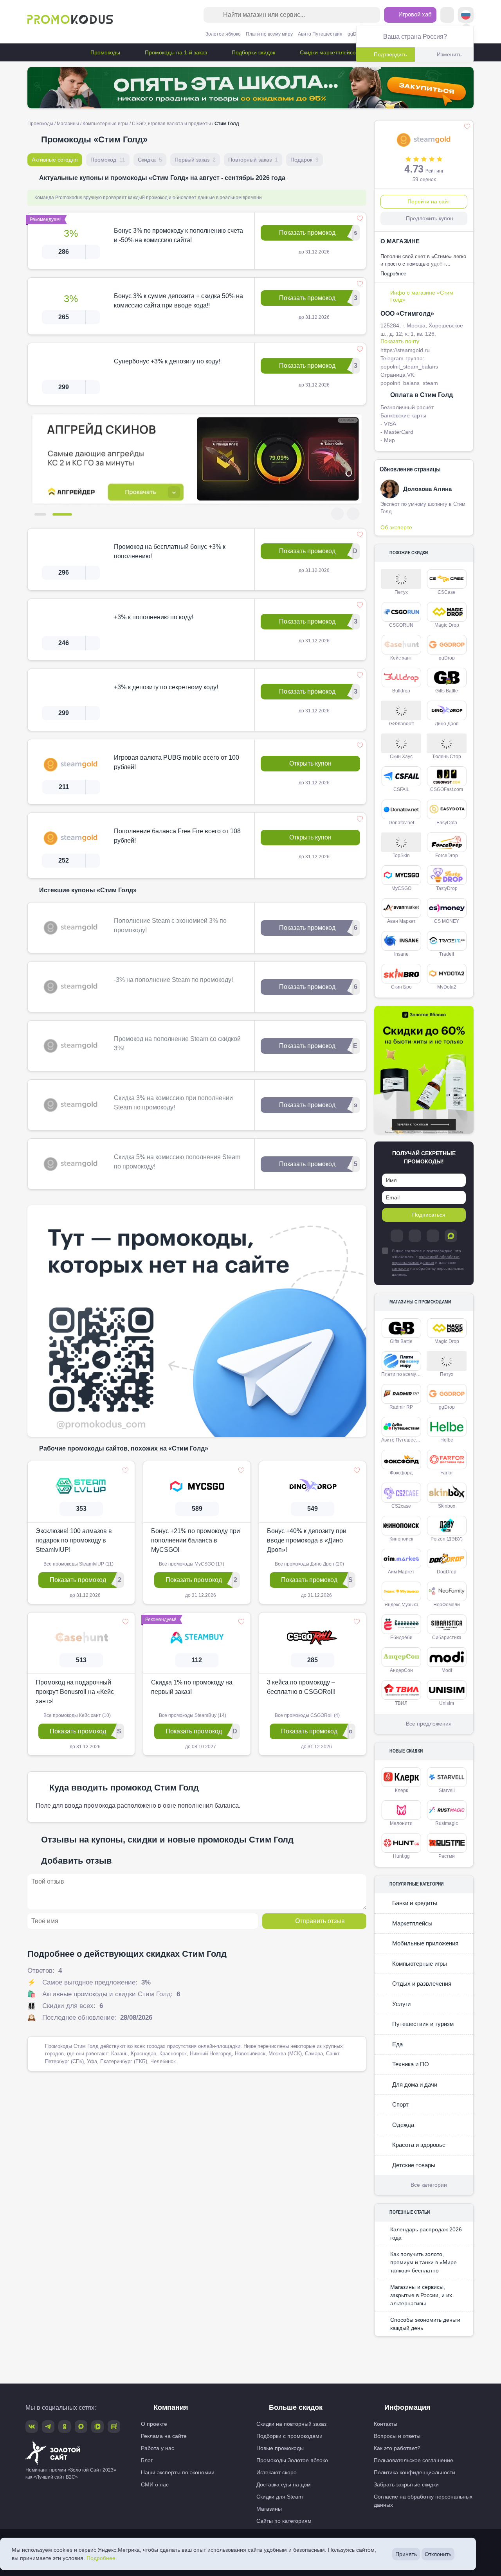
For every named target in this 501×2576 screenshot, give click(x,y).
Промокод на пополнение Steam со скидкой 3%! (177, 1044)
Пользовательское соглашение (414, 2460)
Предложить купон (430, 218)
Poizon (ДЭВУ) (447, 1539)
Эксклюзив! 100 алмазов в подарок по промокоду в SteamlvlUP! (74, 1540)
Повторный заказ (253, 160)
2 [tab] (66, 514)
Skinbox (447, 1506)
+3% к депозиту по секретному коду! (166, 687)
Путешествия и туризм (422, 2024)
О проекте (154, 2424)
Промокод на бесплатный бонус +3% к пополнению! (170, 551)
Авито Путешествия (320, 34)
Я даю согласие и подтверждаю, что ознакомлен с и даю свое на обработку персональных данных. (428, 1263)
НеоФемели (447, 1605)
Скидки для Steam (280, 2497)
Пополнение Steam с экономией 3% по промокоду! (170, 925)
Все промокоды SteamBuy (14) (192, 1715)
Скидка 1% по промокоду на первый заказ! (192, 1687)
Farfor (447, 1473)
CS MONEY (447, 921)
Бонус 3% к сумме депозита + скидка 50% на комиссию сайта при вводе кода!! (178, 301)
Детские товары (413, 2165)
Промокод (108, 160)
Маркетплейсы (412, 1923)
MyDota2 (447, 987)
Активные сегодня (55, 160)
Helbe (447, 1440)
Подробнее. (102, 2558)
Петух (401, 592)
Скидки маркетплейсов (328, 52)
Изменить (449, 54)
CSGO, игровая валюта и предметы (171, 124)
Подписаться (429, 1215)
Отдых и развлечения (421, 1984)
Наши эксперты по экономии (178, 2472)
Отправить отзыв (320, 1921)
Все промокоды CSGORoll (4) (307, 1715)
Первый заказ (195, 160)
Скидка (150, 160)
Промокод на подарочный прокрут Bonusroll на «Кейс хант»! (75, 1692)
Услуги (401, 2004)
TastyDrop (447, 888)
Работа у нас (158, 2448)
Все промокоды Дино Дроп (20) (309, 1564)
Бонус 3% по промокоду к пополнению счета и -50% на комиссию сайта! (178, 235)
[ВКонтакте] (415, 1236)
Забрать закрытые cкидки (406, 2484)
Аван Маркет (401, 921)
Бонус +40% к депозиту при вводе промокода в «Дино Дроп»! (307, 1540)
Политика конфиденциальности (414, 2472)
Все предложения (429, 1724)
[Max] (451, 1236)
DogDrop (447, 1572)
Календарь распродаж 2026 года (426, 2234)
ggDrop (356, 34)
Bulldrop (401, 691)
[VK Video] (97, 2427)
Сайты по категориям (284, 2521)
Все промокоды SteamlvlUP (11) (78, 1564)
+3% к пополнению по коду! (154, 617)
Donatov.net (401, 823)
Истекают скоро (277, 2472)
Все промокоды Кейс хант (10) (77, 1715)
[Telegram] (397, 1236)
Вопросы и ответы (397, 2436)
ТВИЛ (401, 1703)
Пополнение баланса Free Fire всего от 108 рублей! (177, 836)
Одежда (402, 2125)
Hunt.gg (401, 1856)
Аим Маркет (401, 1572)
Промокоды (105, 52)
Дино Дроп (447, 724)
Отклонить (438, 2554)
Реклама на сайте (164, 2436)
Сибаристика (447, 1638)
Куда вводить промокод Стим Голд (124, 1788)
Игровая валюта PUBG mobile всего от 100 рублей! (177, 762)
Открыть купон (310, 763)
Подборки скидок (253, 52)
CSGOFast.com (447, 789)
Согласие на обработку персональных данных (423, 2501)
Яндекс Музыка (401, 1605)
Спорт (400, 2104)
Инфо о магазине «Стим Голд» (422, 296)
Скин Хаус (401, 757)
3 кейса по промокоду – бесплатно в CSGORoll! (301, 1687)
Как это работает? (397, 2448)
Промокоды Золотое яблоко (292, 2460)
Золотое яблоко (223, 34)
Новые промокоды (280, 2448)
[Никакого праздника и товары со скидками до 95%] (250, 88)
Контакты (386, 2424)
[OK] (433, 1236)
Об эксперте (396, 527)
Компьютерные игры (105, 124)
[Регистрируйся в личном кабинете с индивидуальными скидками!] (197, 459)
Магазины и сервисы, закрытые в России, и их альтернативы (421, 2295)
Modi (447, 1670)
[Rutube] (114, 2427)
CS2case (401, 1506)
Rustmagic (447, 1823)
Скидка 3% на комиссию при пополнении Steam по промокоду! (173, 1103)
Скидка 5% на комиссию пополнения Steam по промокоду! (177, 1162)
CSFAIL (401, 789)
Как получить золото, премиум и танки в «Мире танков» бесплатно (424, 2262)
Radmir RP (401, 1407)
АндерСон (401, 1670)
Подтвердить (390, 54)
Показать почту (400, 341)
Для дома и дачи (414, 2084)
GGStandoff (401, 724)
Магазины (68, 124)
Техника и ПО (410, 2064)
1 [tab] (44, 514)
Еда (397, 2044)
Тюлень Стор (447, 757)
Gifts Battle (447, 691)
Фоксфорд (401, 1473)
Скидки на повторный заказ (291, 2424)
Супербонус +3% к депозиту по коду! (167, 361)
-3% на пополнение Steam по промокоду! (173, 980)
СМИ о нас (155, 2484)
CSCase (447, 592)
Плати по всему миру (269, 34)
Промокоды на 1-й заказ (175, 52)
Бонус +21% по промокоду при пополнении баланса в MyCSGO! (196, 1540)
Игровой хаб (414, 14)
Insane (401, 954)
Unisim (447, 1703)
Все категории (429, 2185)
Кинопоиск (401, 1539)
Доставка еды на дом (284, 2484)
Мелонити (401, 1823)
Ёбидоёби (401, 1638)
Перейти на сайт (429, 201)
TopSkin (401, 856)
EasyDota (447, 823)
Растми (447, 1856)
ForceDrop (447, 856)
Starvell (447, 1790)
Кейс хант (401, 658)
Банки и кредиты (414, 1903)
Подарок (305, 160)
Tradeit (447, 954)
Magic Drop (447, 625)
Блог (147, 2460)
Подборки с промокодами (289, 2436)
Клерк (401, 1790)
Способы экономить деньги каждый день (425, 2324)
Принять (406, 2554)
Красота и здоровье (418, 2145)
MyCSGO (401, 888)
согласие (400, 1268)
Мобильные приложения (424, 1943)
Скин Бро (401, 987)
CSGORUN (401, 625)
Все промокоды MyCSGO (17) (191, 1564)
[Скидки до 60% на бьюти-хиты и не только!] (424, 1070)
